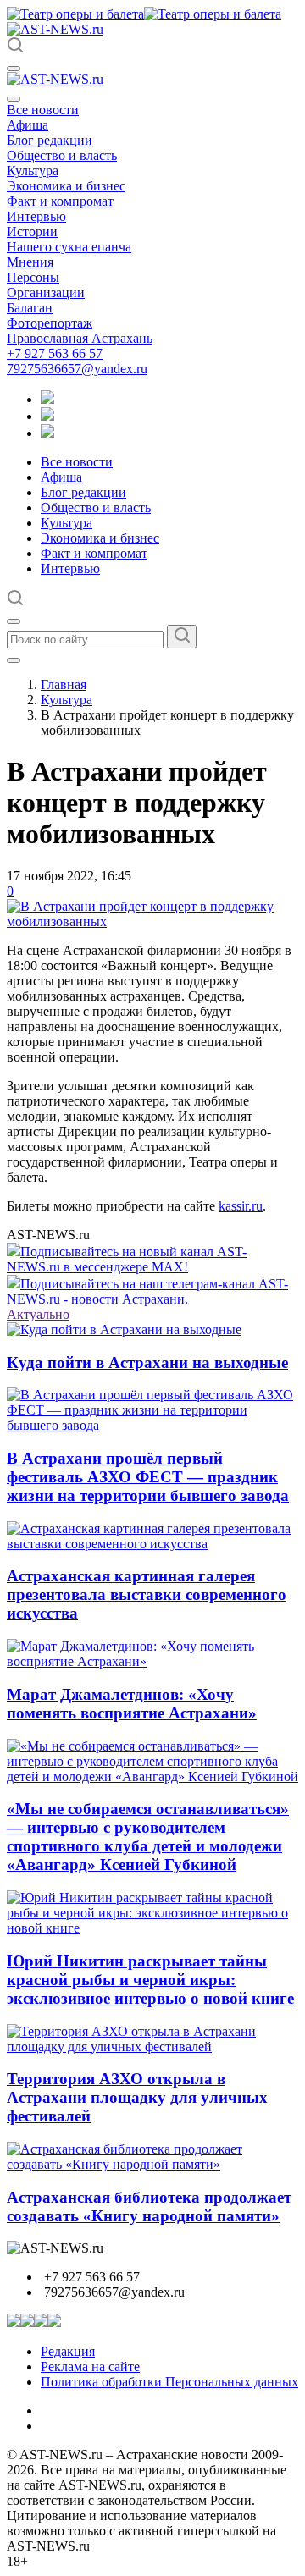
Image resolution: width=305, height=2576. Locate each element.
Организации (46, 292)
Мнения (30, 262)
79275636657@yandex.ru (77, 369)
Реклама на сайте (90, 2366)
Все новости (43, 110)
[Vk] (47, 433)
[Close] (14, 99)
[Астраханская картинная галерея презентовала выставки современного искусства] (152, 1544)
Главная (64, 684)
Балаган (30, 308)
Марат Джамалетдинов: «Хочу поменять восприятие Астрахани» (132, 1704)
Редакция (68, 2351)
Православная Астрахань (80, 338)
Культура (33, 171)
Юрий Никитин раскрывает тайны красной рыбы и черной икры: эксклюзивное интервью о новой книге (150, 1980)
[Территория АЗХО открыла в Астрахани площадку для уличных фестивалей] (152, 2046)
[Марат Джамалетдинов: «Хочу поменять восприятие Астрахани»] (152, 1661)
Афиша (28, 125)
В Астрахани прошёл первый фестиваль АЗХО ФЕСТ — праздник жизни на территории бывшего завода (148, 1477)
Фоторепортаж (50, 323)
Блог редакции (50, 140)
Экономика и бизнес (66, 186)
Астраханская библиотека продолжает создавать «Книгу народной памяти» (149, 2206)
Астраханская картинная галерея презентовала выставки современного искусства (147, 1594)
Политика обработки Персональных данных (169, 2382)
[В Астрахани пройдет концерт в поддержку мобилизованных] (152, 921)
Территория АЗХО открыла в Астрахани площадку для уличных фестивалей (137, 2097)
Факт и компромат (60, 201)
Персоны (33, 277)
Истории (32, 232)
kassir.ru (241, 1206)
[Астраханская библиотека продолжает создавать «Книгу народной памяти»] (152, 2164)
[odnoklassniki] (47, 416)
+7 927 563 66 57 (55, 353)
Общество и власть (62, 155)
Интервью (36, 216)
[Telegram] (47, 399)
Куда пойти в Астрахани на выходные (147, 1362)
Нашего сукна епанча (69, 247)
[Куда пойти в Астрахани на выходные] (124, 1329)
